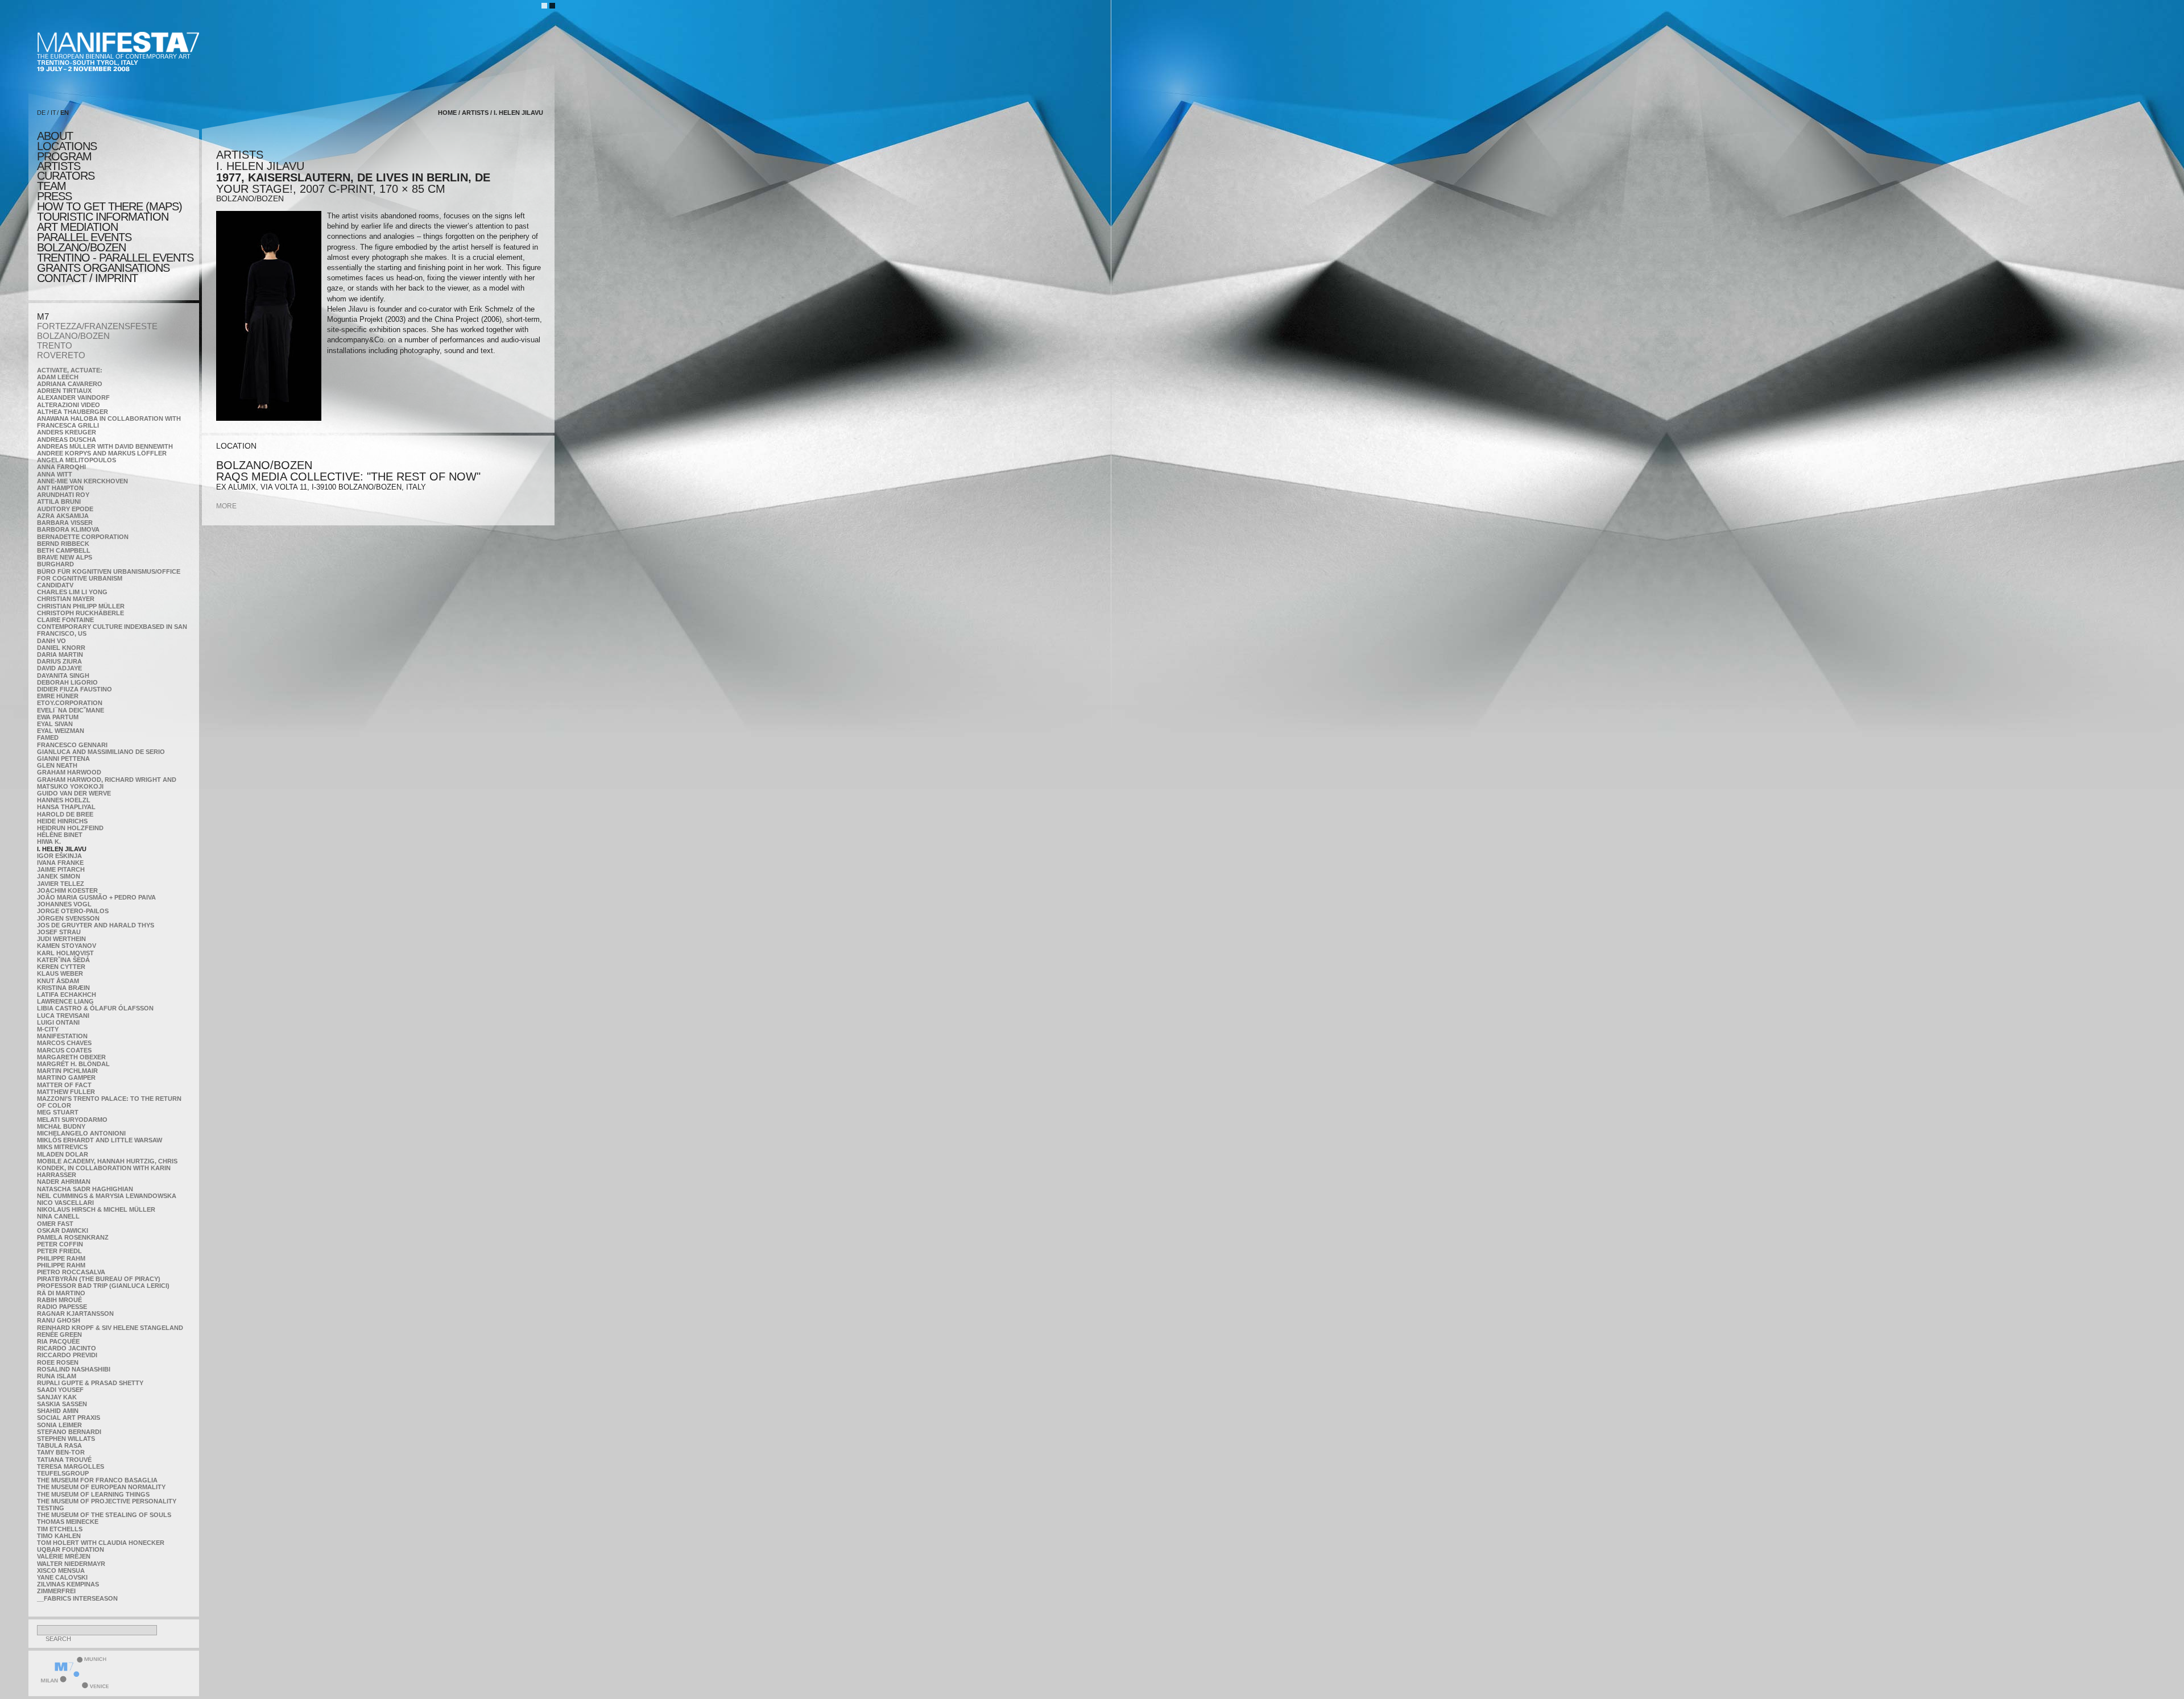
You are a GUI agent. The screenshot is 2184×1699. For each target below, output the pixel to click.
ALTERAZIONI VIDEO (69, 405)
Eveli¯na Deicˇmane (71, 710)
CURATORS (66, 176)
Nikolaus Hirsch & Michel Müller (96, 1209)
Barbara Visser (65, 523)
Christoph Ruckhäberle (80, 613)
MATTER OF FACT (64, 1085)
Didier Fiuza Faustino (75, 689)
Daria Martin (60, 654)
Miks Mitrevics (62, 1147)
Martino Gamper (66, 1078)
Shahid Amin (58, 1411)
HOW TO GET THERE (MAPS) (109, 206)
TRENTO (55, 345)
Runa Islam (57, 1376)
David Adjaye (59, 668)
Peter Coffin (60, 1244)
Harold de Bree (65, 814)
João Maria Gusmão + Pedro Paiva (96, 897)
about (55, 136)
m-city (48, 1029)
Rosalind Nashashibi (74, 1369)
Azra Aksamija (63, 516)
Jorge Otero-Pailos (73, 911)
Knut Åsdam (58, 981)
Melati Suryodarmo (72, 1120)
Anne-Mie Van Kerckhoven (82, 481)
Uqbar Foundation (71, 1549)
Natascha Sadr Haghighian (85, 1189)
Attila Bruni (59, 502)
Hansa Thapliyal (66, 807)
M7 (43, 316)
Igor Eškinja (59, 856)
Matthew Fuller (66, 1092)
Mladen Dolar (63, 1154)
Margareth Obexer (71, 1057)
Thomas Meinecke (68, 1522)
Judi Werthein (61, 939)
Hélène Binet (60, 835)
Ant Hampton (60, 488)
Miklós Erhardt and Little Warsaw (100, 1140)
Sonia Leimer (59, 1425)
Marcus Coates (64, 1050)
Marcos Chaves (64, 1043)
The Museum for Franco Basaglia (97, 1480)
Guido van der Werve (74, 793)
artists (59, 166)
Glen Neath (57, 765)
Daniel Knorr (61, 648)
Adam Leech (58, 377)
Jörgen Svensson (68, 918)
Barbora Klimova (68, 529)
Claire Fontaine (65, 620)
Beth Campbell (64, 550)
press (54, 196)
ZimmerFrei (56, 1591)
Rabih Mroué (59, 1300)
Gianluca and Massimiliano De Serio (101, 752)
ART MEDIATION (77, 227)
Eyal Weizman (61, 731)
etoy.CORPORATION (70, 703)
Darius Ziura (59, 661)
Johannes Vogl (64, 904)
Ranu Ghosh (59, 1320)
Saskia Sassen (62, 1404)
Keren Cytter (61, 967)
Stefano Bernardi (69, 1432)
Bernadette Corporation (83, 537)
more (226, 506)
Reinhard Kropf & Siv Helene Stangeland (110, 1328)
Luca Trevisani (63, 1016)
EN (65, 113)
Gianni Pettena (63, 759)
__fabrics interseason (77, 1598)
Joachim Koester (67, 890)
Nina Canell (58, 1216)
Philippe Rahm (61, 1258)
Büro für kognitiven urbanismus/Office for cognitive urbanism (109, 575)
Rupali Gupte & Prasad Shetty (90, 1383)
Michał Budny (61, 1126)
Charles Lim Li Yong (72, 592)
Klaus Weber (60, 973)
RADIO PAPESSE (62, 1307)
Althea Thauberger (73, 412)
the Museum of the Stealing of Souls (104, 1515)
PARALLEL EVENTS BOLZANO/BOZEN (84, 242)
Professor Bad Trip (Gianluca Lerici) (103, 1286)
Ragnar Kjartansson (75, 1313)
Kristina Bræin (63, 988)
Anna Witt (55, 474)
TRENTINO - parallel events (115, 258)
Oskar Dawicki (63, 1230)
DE (41, 113)
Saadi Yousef (60, 1390)
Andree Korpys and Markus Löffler (102, 453)
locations (67, 146)
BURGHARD (55, 564)
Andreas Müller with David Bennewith (105, 446)
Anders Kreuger (67, 432)
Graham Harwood (69, 772)
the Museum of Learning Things (93, 1494)
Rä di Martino (61, 1293)
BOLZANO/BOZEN (73, 336)
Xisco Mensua (61, 1570)
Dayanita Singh (63, 676)
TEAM (51, 186)
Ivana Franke (60, 863)
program (64, 156)
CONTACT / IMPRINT (87, 278)
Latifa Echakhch (67, 994)
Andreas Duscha (67, 440)
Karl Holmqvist (65, 953)
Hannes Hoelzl (64, 800)
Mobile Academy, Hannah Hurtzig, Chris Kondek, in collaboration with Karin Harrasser (107, 1168)
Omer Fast (55, 1224)
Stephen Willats (66, 1439)
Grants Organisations (103, 268)
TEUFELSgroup (63, 1473)
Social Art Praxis (69, 1418)
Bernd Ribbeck (63, 544)
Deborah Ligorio (67, 682)
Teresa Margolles (71, 1466)
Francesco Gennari (72, 745)
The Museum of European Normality (101, 1487)
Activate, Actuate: (70, 370)
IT (53, 113)
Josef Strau (59, 932)
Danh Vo (51, 641)
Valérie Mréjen (64, 1556)
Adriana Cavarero (70, 384)
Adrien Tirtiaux (64, 391)
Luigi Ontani (58, 1022)
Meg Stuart (58, 1112)
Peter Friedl (59, 1251)
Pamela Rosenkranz (73, 1237)
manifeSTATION (62, 1036)
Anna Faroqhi (61, 467)
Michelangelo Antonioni (81, 1133)
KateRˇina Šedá (63, 960)
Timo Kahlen (59, 1536)
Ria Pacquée (58, 1341)
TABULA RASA (59, 1445)
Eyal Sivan (55, 724)
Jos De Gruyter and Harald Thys (96, 925)
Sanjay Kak (57, 1397)
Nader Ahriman (64, 1182)
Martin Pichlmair (67, 1071)
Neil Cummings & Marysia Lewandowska (107, 1196)
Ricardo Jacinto (67, 1348)
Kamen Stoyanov (67, 946)
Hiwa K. (49, 842)
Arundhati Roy (63, 495)
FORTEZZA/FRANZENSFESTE (97, 326)
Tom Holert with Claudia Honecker (101, 1543)
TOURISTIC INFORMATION (103, 217)
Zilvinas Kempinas (68, 1584)
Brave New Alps (65, 557)
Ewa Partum (58, 717)
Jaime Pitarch (61, 869)
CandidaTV (55, 585)
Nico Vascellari (65, 1203)
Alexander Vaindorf (73, 397)
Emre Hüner (58, 696)
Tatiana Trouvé (64, 1460)
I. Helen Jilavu (62, 849)
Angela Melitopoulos (76, 460)
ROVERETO (61, 355)
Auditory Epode (65, 509)
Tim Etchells (60, 1529)
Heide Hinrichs (62, 821)
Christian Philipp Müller (81, 606)
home (447, 113)
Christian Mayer (66, 599)
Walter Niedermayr (71, 1564)
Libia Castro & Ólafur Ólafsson (95, 1008)
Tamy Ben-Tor (61, 1452)
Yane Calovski (62, 1577)
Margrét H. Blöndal (73, 1064)
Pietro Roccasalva (71, 1272)
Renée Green (59, 1335)
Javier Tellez (61, 884)
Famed (48, 737)
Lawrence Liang (65, 1001)
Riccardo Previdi (67, 1355)
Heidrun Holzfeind (70, 828)
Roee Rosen (58, 1362)
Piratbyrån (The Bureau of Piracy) (99, 1279)
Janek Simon (59, 876)
